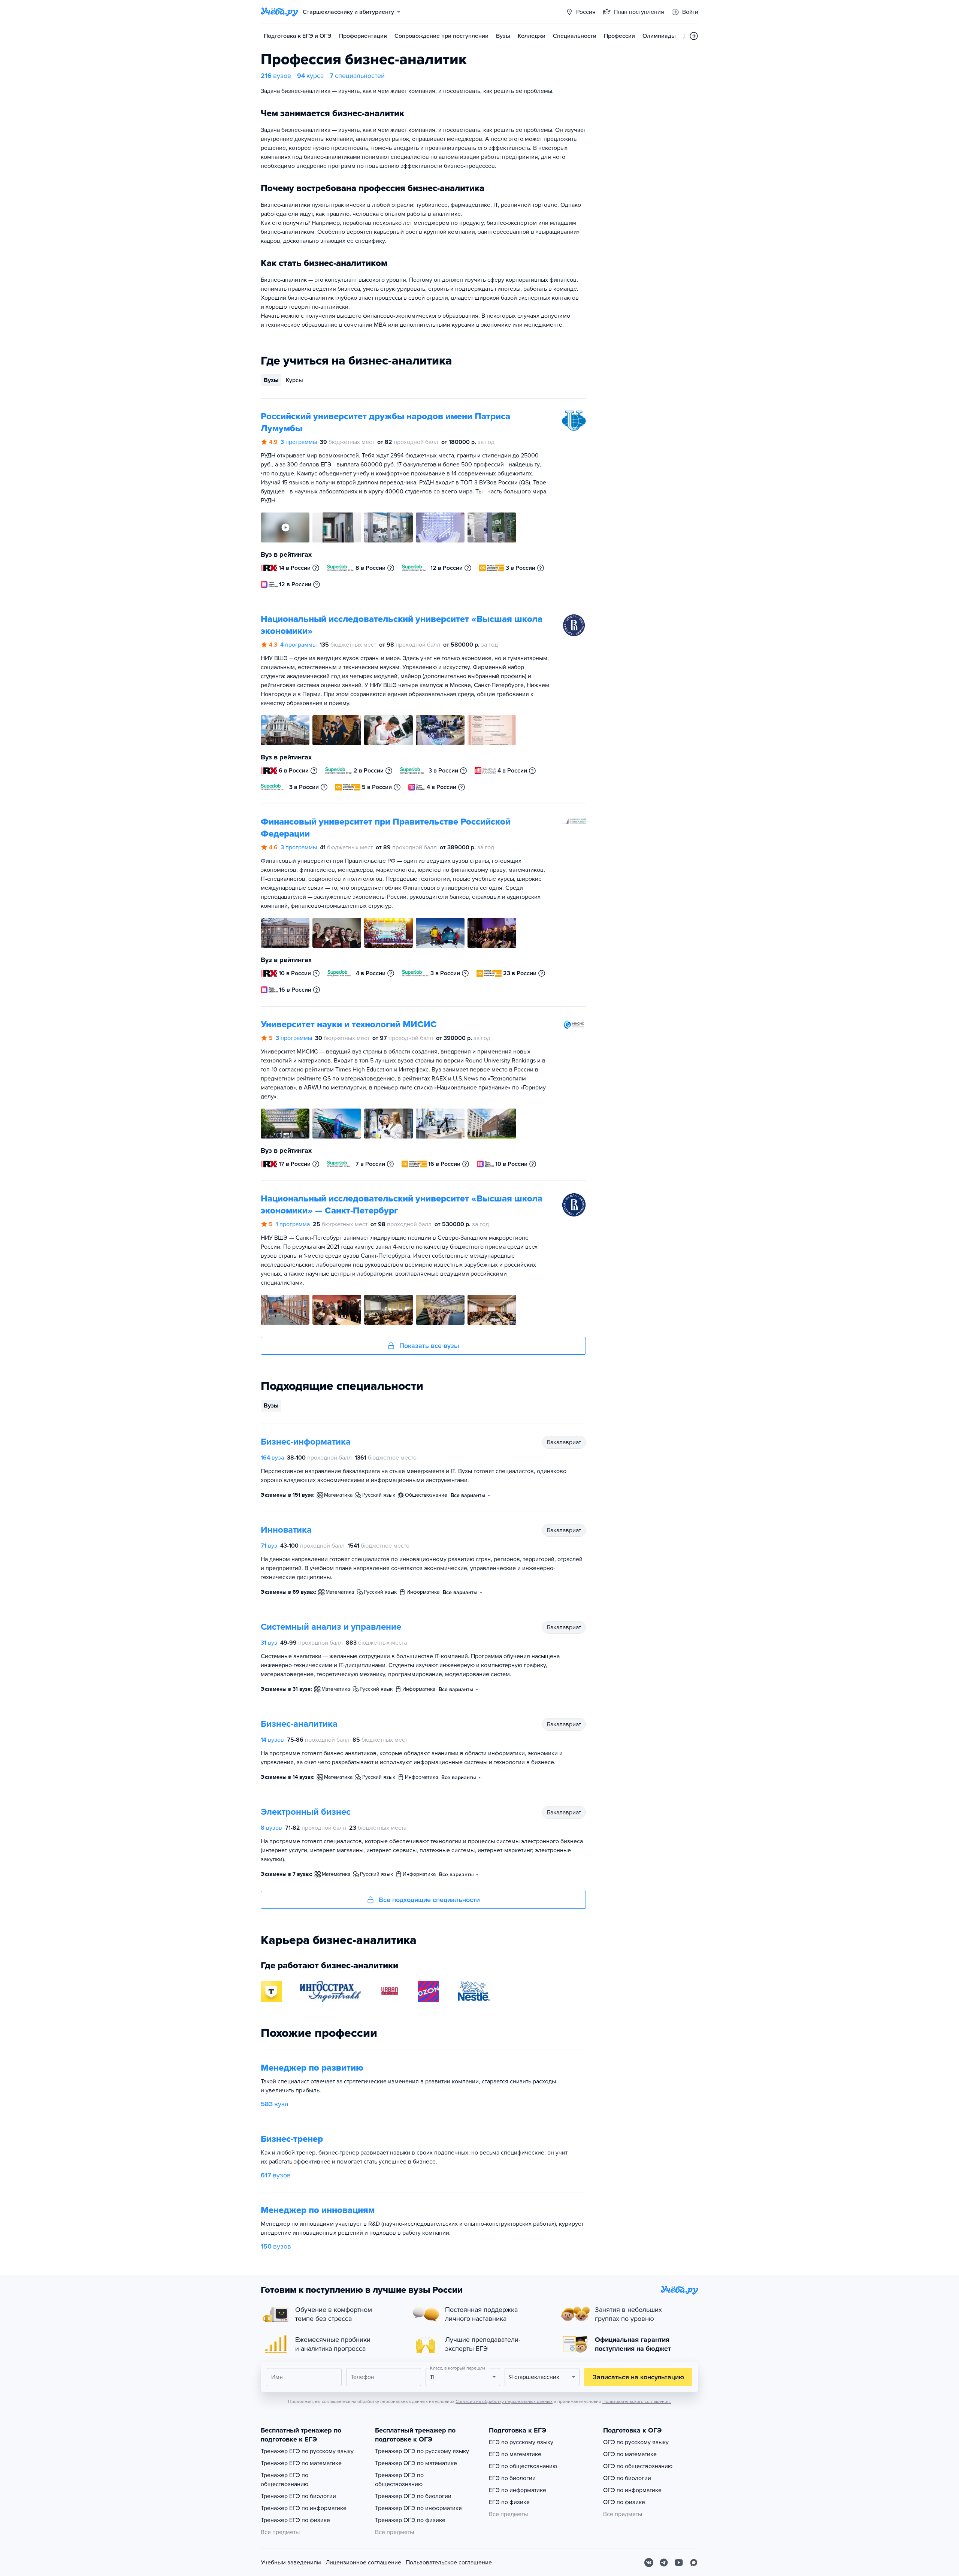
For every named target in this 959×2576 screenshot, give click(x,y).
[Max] (694, 2563)
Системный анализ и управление (331, 1627)
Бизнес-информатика (306, 1442)
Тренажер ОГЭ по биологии (413, 2496)
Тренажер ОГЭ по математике (416, 2463)
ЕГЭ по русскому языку (521, 2442)
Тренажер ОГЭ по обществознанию (399, 2480)
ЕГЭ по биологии (512, 2478)
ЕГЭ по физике (509, 2502)
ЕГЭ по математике (515, 2454)
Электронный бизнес (306, 1812)
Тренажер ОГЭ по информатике (418, 2508)
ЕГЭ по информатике (518, 2490)
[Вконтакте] (649, 2563)
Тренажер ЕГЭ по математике (301, 2463)
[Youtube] (679, 2563)
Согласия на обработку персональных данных (504, 2401)
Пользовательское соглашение (449, 2563)
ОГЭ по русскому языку (636, 2442)
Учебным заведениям (291, 2563)
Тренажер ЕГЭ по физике (295, 2520)
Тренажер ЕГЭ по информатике (304, 2508)
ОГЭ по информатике (632, 2490)
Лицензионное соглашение (363, 2563)
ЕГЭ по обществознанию (523, 2466)
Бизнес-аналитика (299, 1724)
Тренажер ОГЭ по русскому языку (422, 2451)
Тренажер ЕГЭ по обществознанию (285, 2480)
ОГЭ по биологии (627, 2478)
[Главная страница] (279, 12)
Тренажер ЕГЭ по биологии (298, 2496)
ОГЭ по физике (624, 2502)
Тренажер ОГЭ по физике (410, 2520)
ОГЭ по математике (630, 2454)
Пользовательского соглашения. (637, 2401)
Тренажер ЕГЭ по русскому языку (307, 2451)
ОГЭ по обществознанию (638, 2466)
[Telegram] (664, 2563)
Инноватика (286, 1530)
